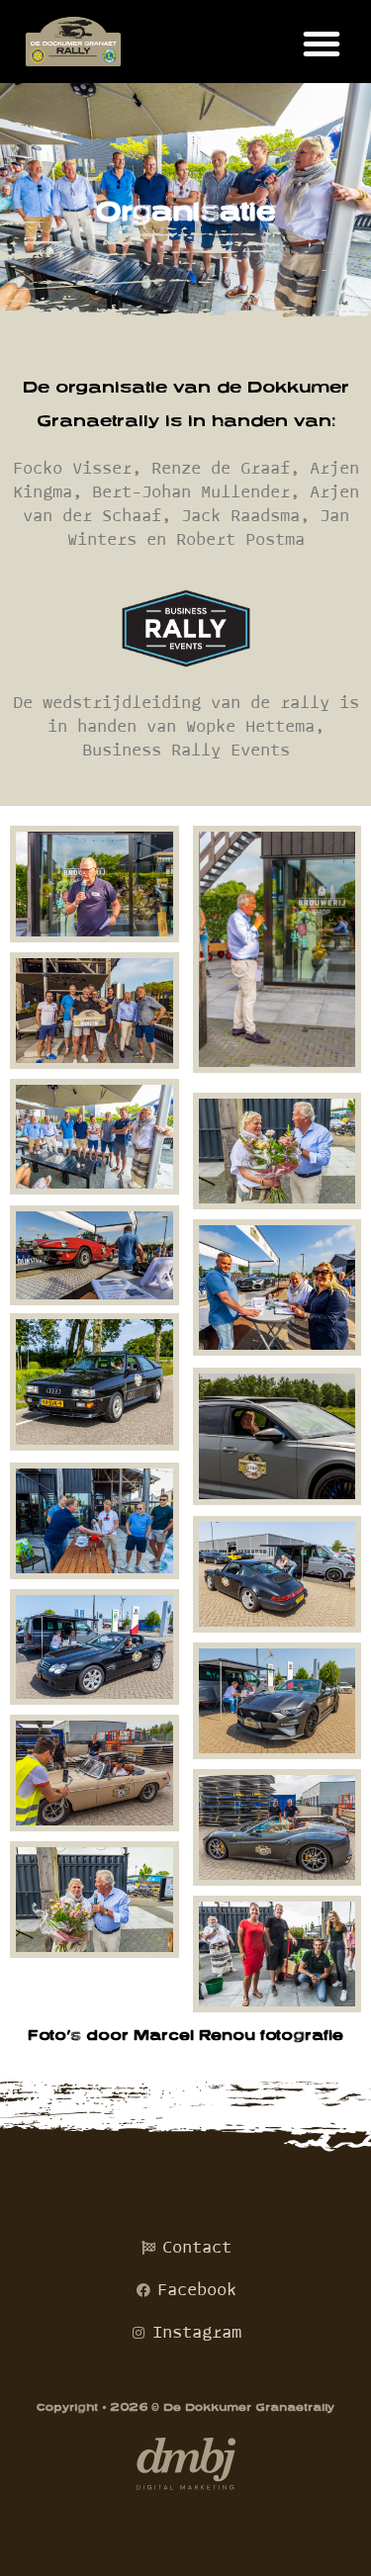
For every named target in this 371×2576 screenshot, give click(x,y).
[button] (322, 44)
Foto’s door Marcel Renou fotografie (185, 2035)
